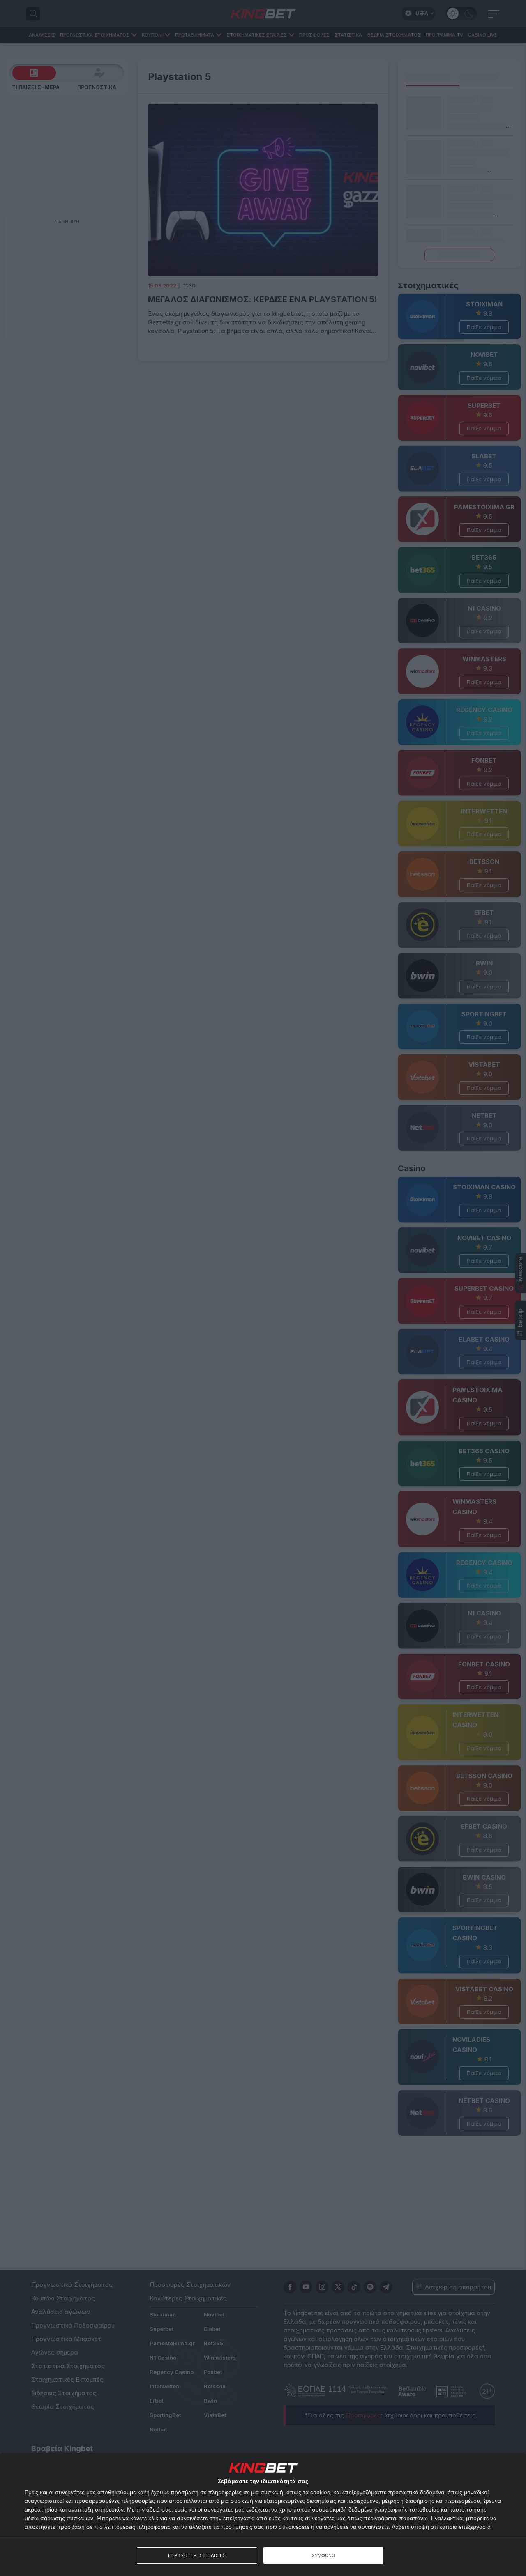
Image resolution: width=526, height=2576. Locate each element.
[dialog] (263, 2514)
